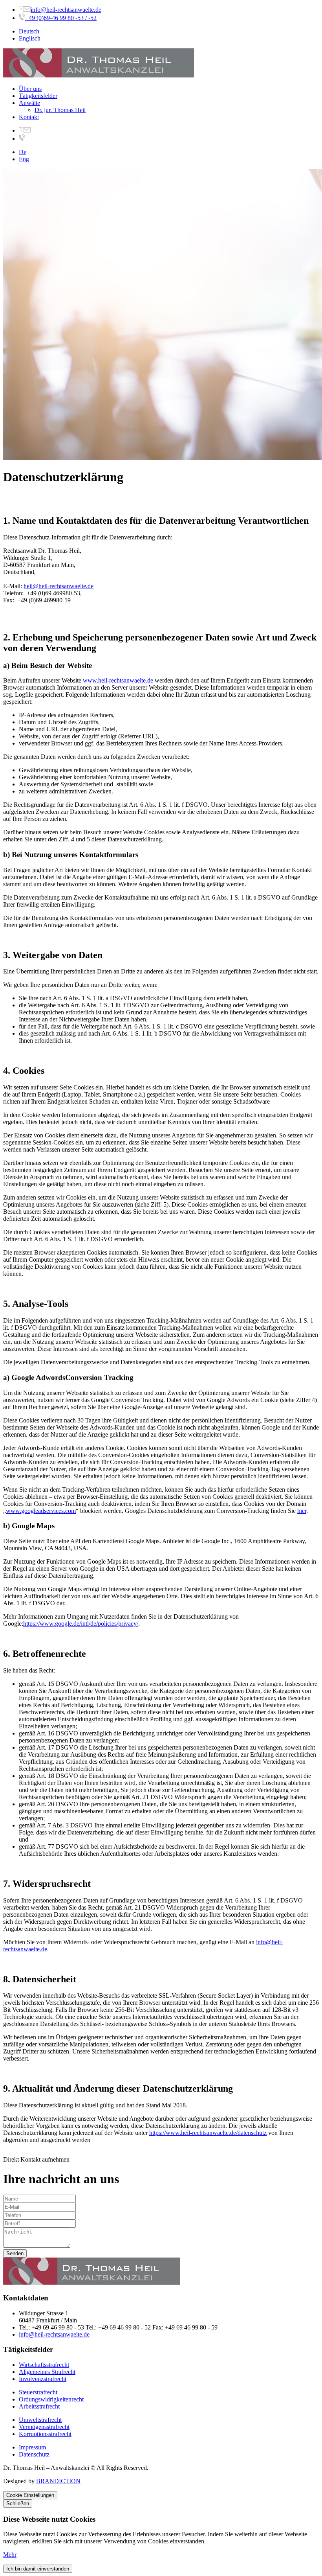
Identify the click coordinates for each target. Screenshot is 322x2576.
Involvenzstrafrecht (43, 2379)
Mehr (10, 2555)
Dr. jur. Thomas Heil (60, 110)
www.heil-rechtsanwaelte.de (118, 680)
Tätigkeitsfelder (38, 96)
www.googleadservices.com (41, 1511)
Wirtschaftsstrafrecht (44, 2365)
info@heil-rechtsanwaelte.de (66, 10)
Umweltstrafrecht (40, 2420)
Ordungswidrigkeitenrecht (51, 2399)
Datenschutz (34, 2454)
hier (302, 1511)
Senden (15, 2253)
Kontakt (29, 117)
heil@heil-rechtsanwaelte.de (59, 586)
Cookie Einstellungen (30, 2495)
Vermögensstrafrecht (44, 2427)
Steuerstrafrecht (38, 2392)
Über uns (30, 89)
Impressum (32, 2447)
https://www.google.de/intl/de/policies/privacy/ (81, 1624)
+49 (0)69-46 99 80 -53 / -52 (61, 18)
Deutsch (29, 31)
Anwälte (29, 103)
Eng (24, 159)
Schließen (18, 2503)
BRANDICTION (58, 2481)
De (23, 152)
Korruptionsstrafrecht (45, 2434)
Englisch (30, 38)
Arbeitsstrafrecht (39, 2406)
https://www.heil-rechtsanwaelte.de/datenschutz (208, 2133)
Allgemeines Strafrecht (47, 2372)
